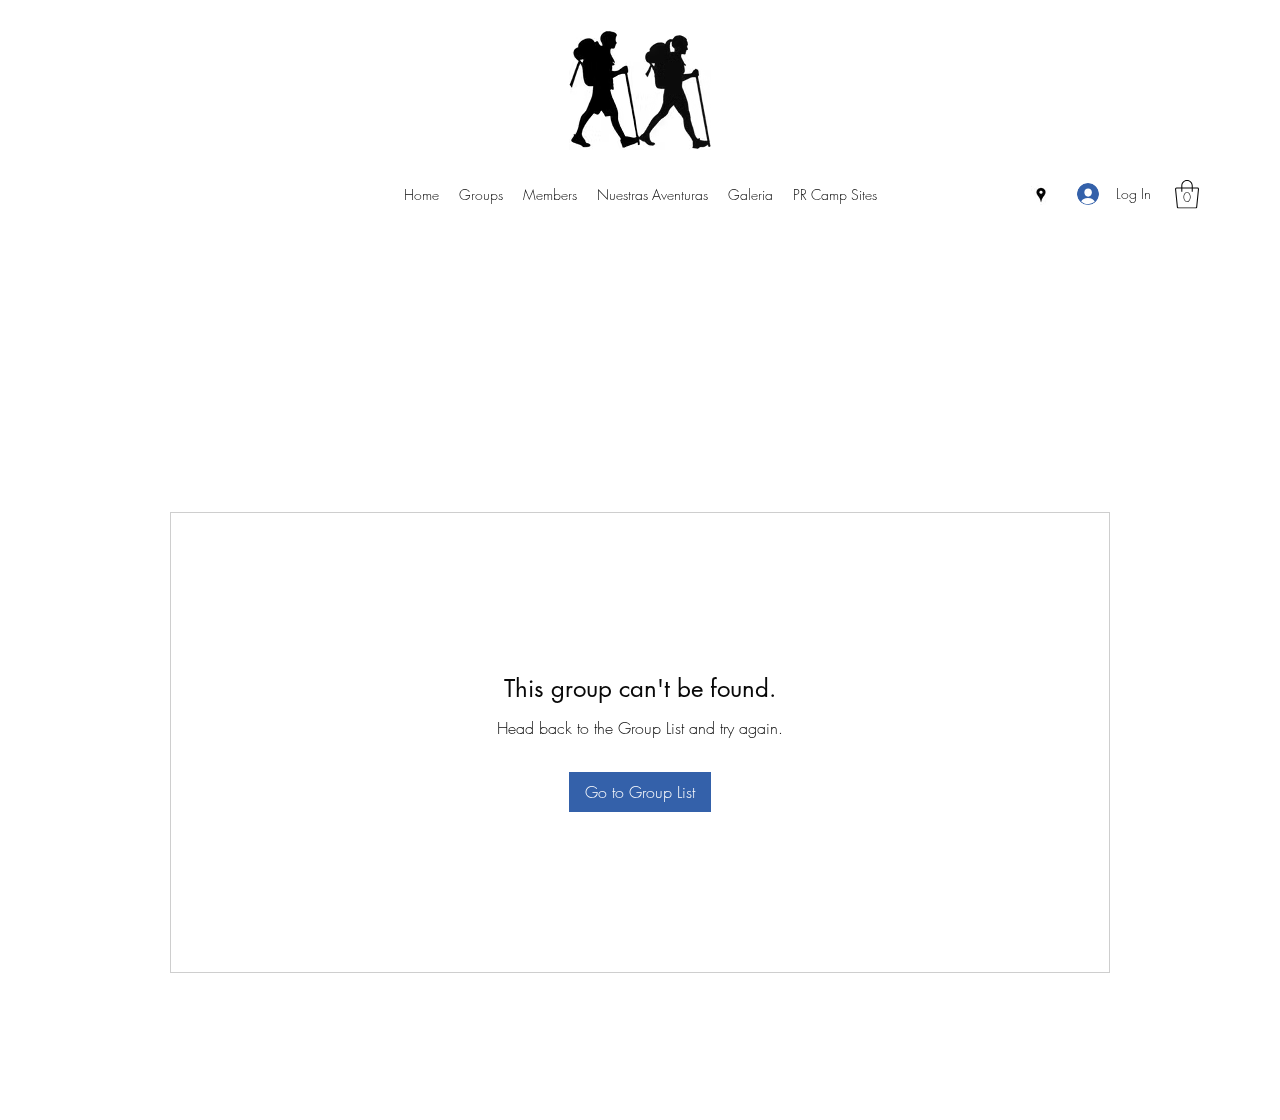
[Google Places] (1041, 195)
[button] (1187, 194)
